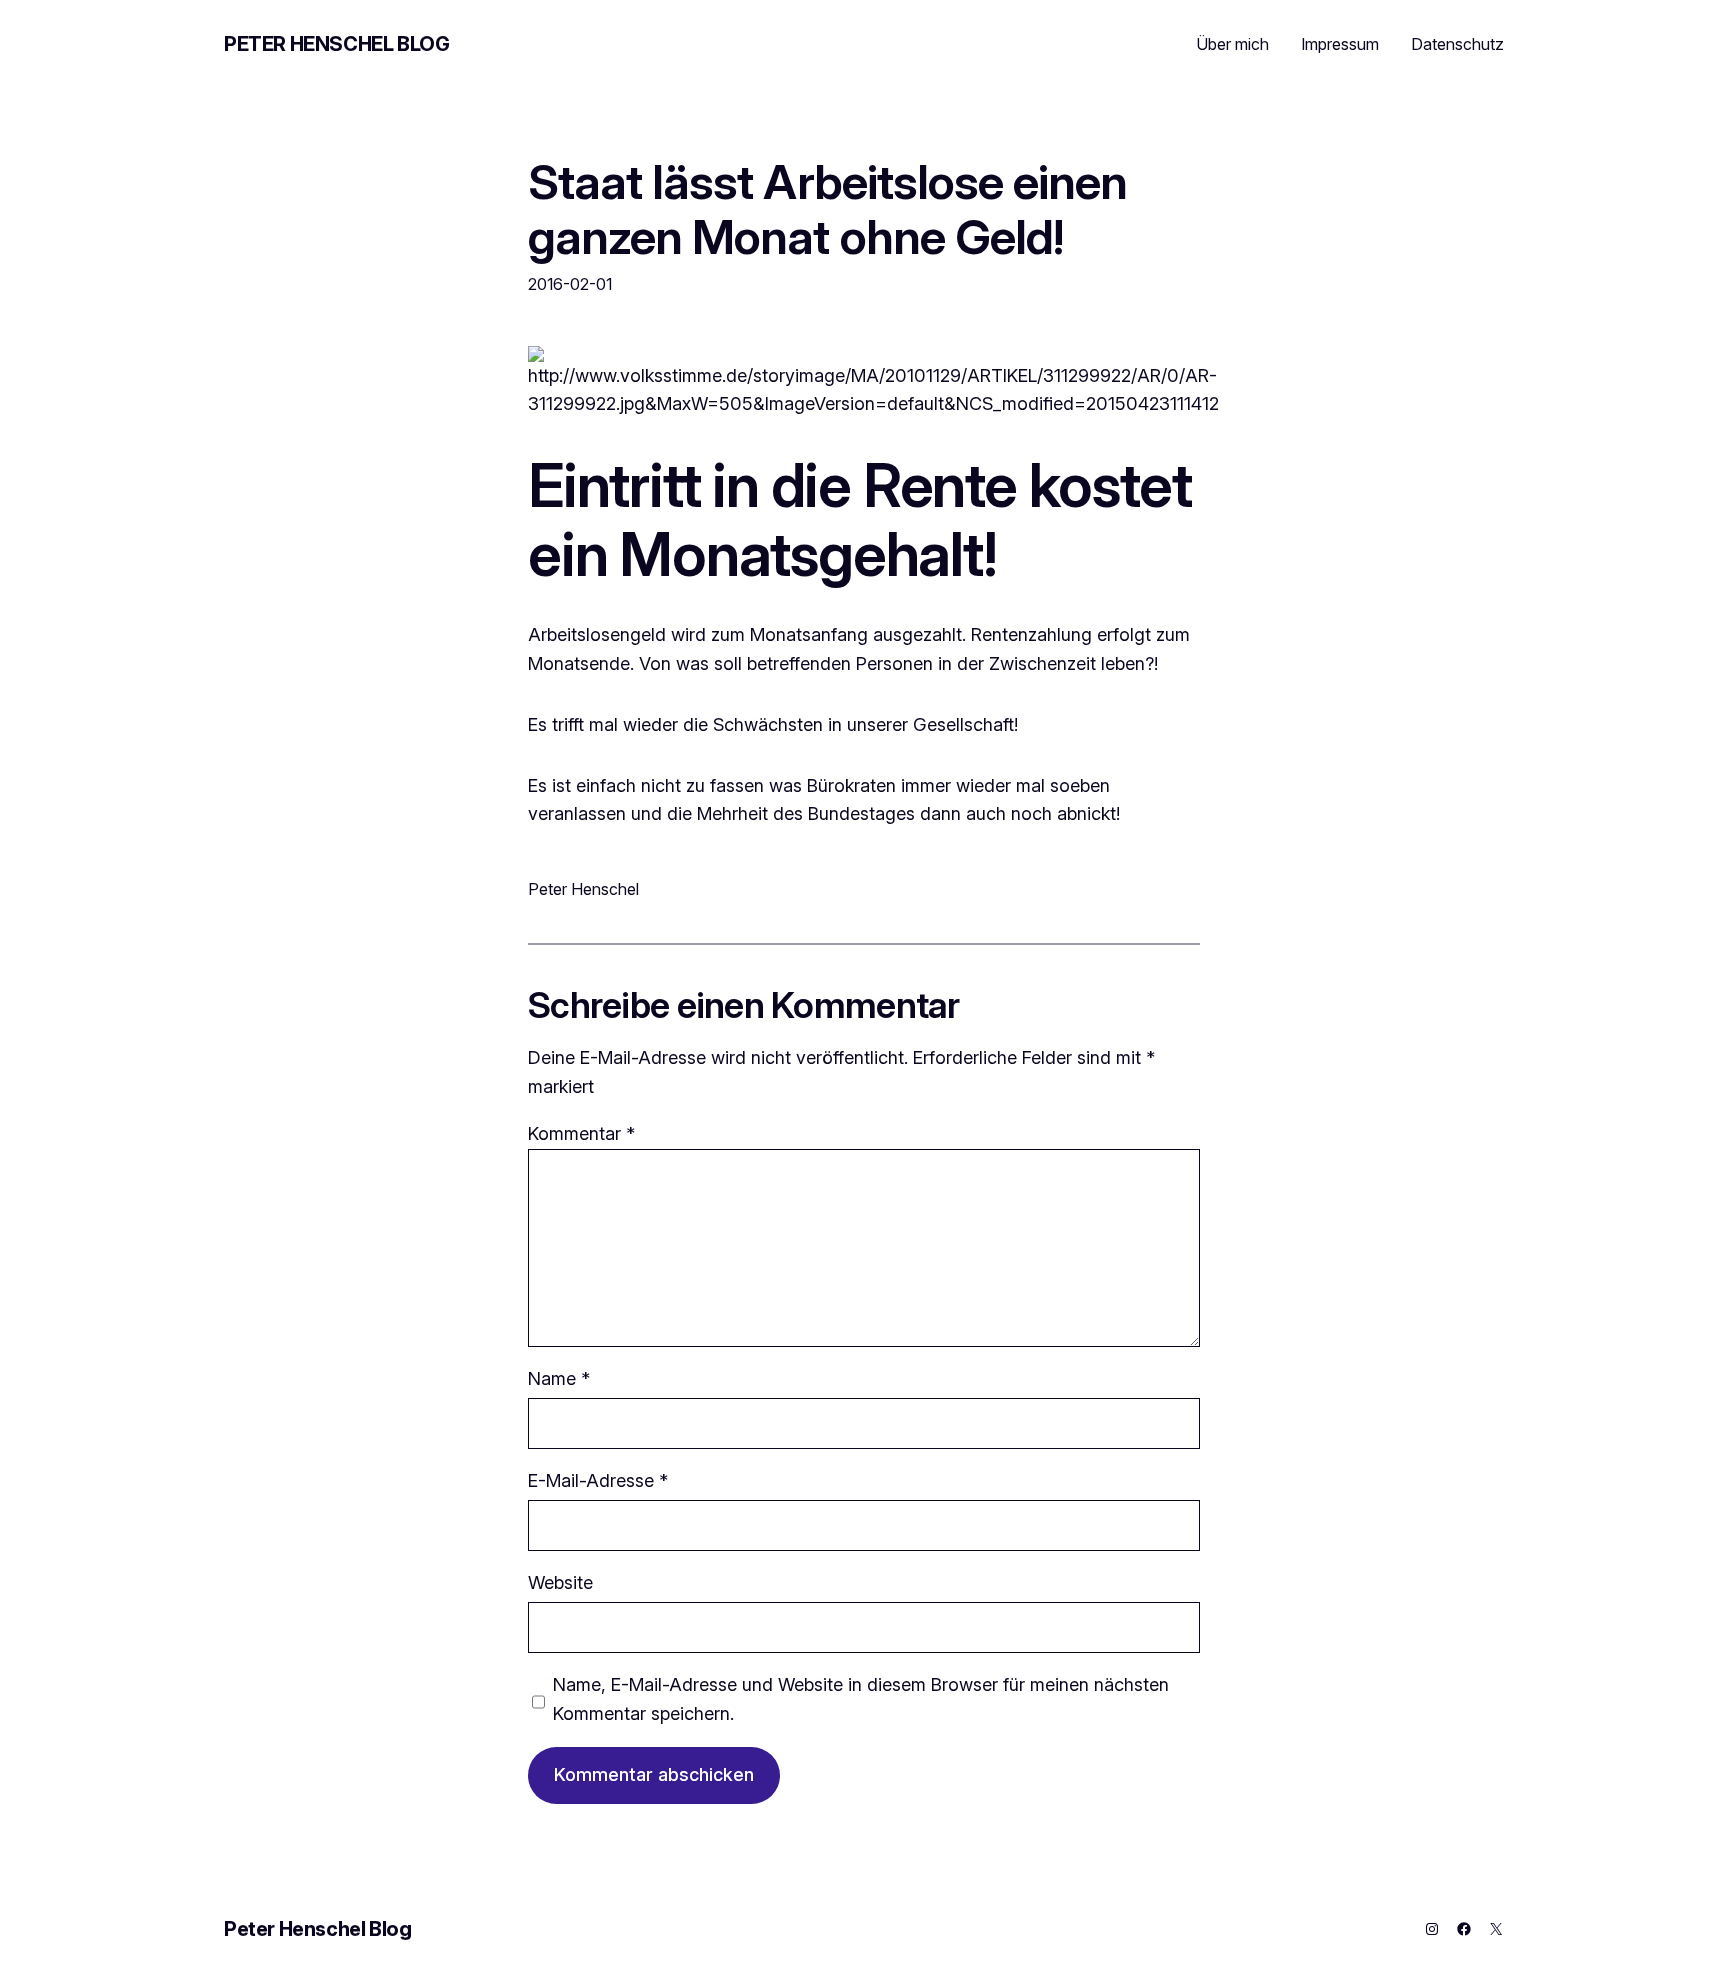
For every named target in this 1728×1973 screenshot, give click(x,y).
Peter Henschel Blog (336, 44)
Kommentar (581, 1133)
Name (559, 1378)
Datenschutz (1457, 44)
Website (560, 1582)
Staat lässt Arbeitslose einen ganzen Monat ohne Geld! (827, 209)
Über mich (1232, 44)
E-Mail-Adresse (598, 1480)
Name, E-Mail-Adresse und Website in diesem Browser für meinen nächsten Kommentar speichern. (861, 1699)
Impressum (1340, 44)
